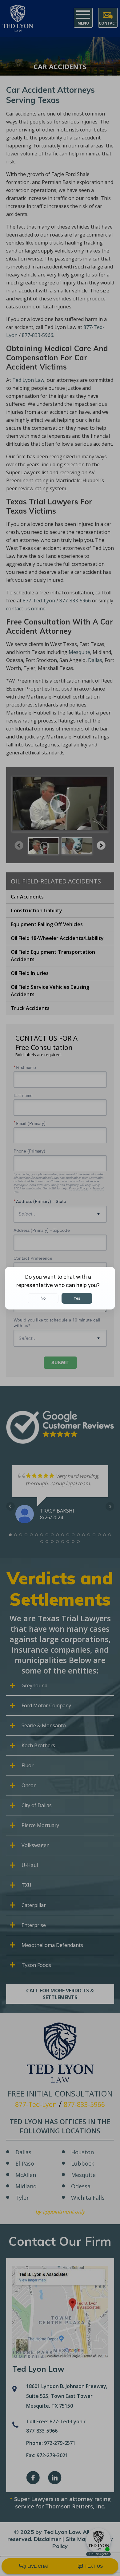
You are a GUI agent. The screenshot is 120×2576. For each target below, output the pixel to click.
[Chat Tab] (60, 1288)
